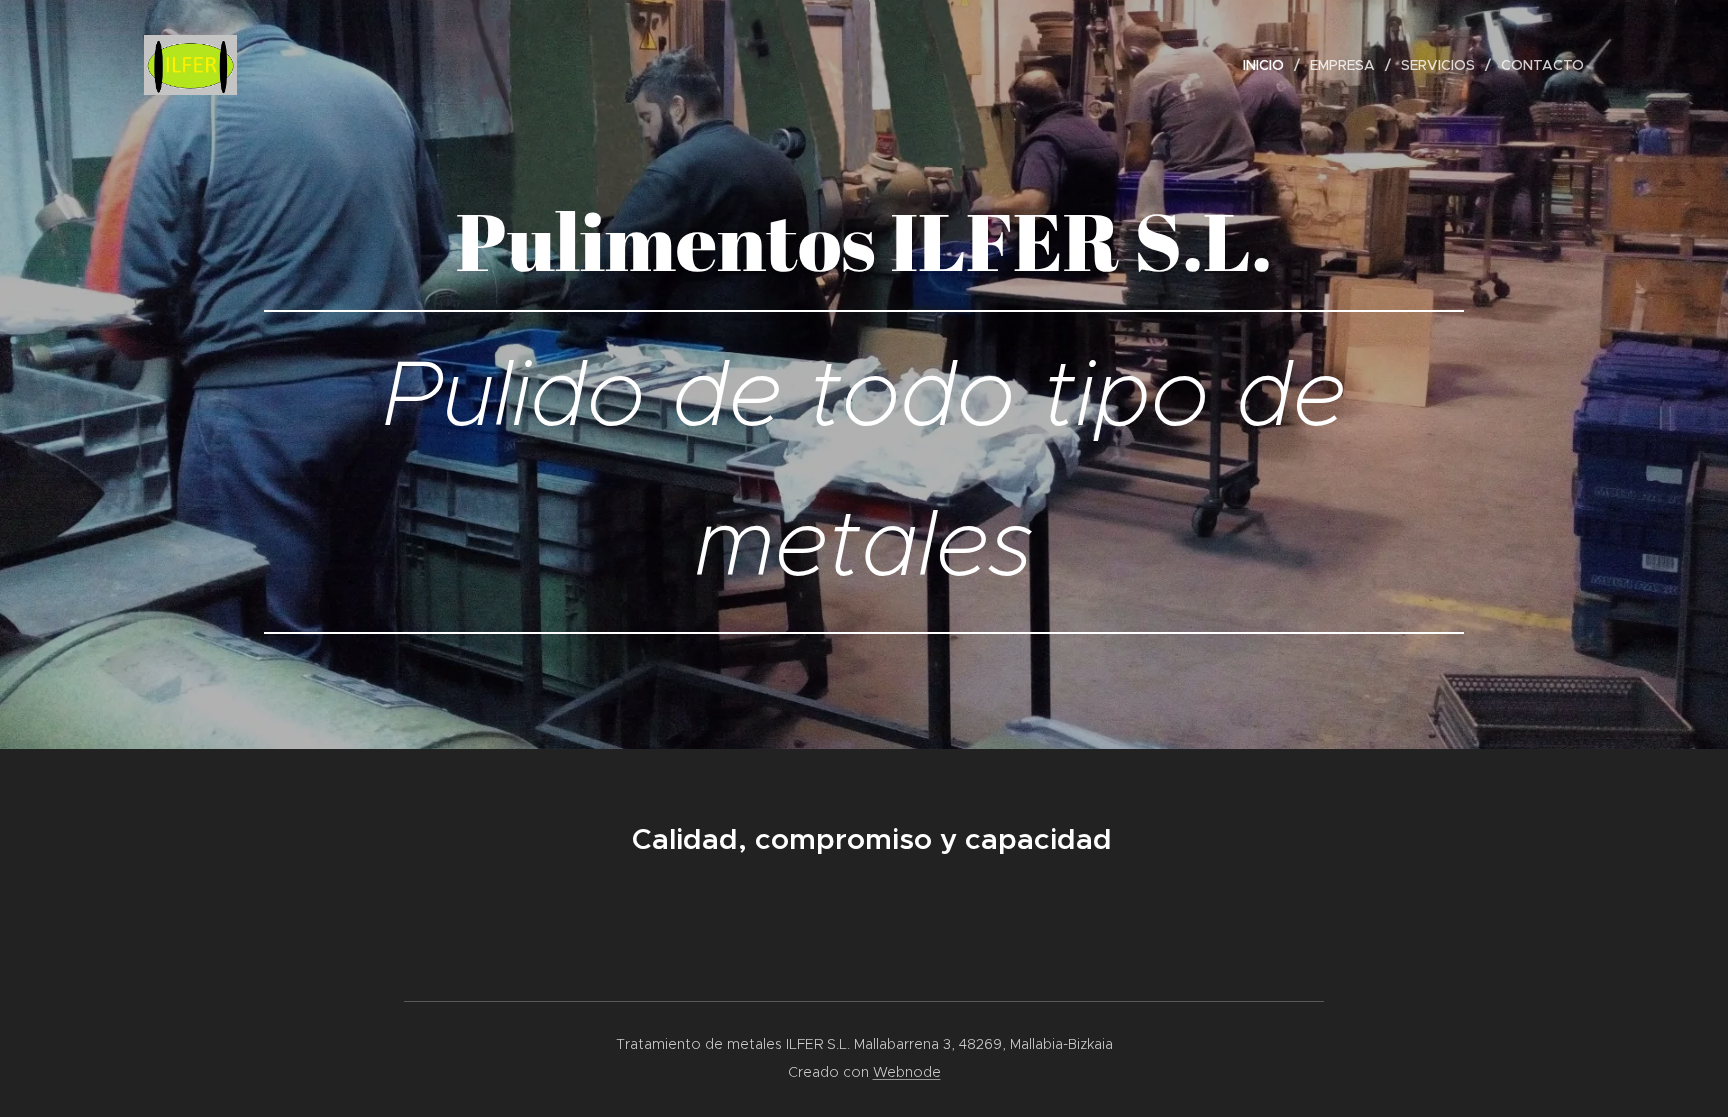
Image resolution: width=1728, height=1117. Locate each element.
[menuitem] (1269, 65)
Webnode (907, 1072)
